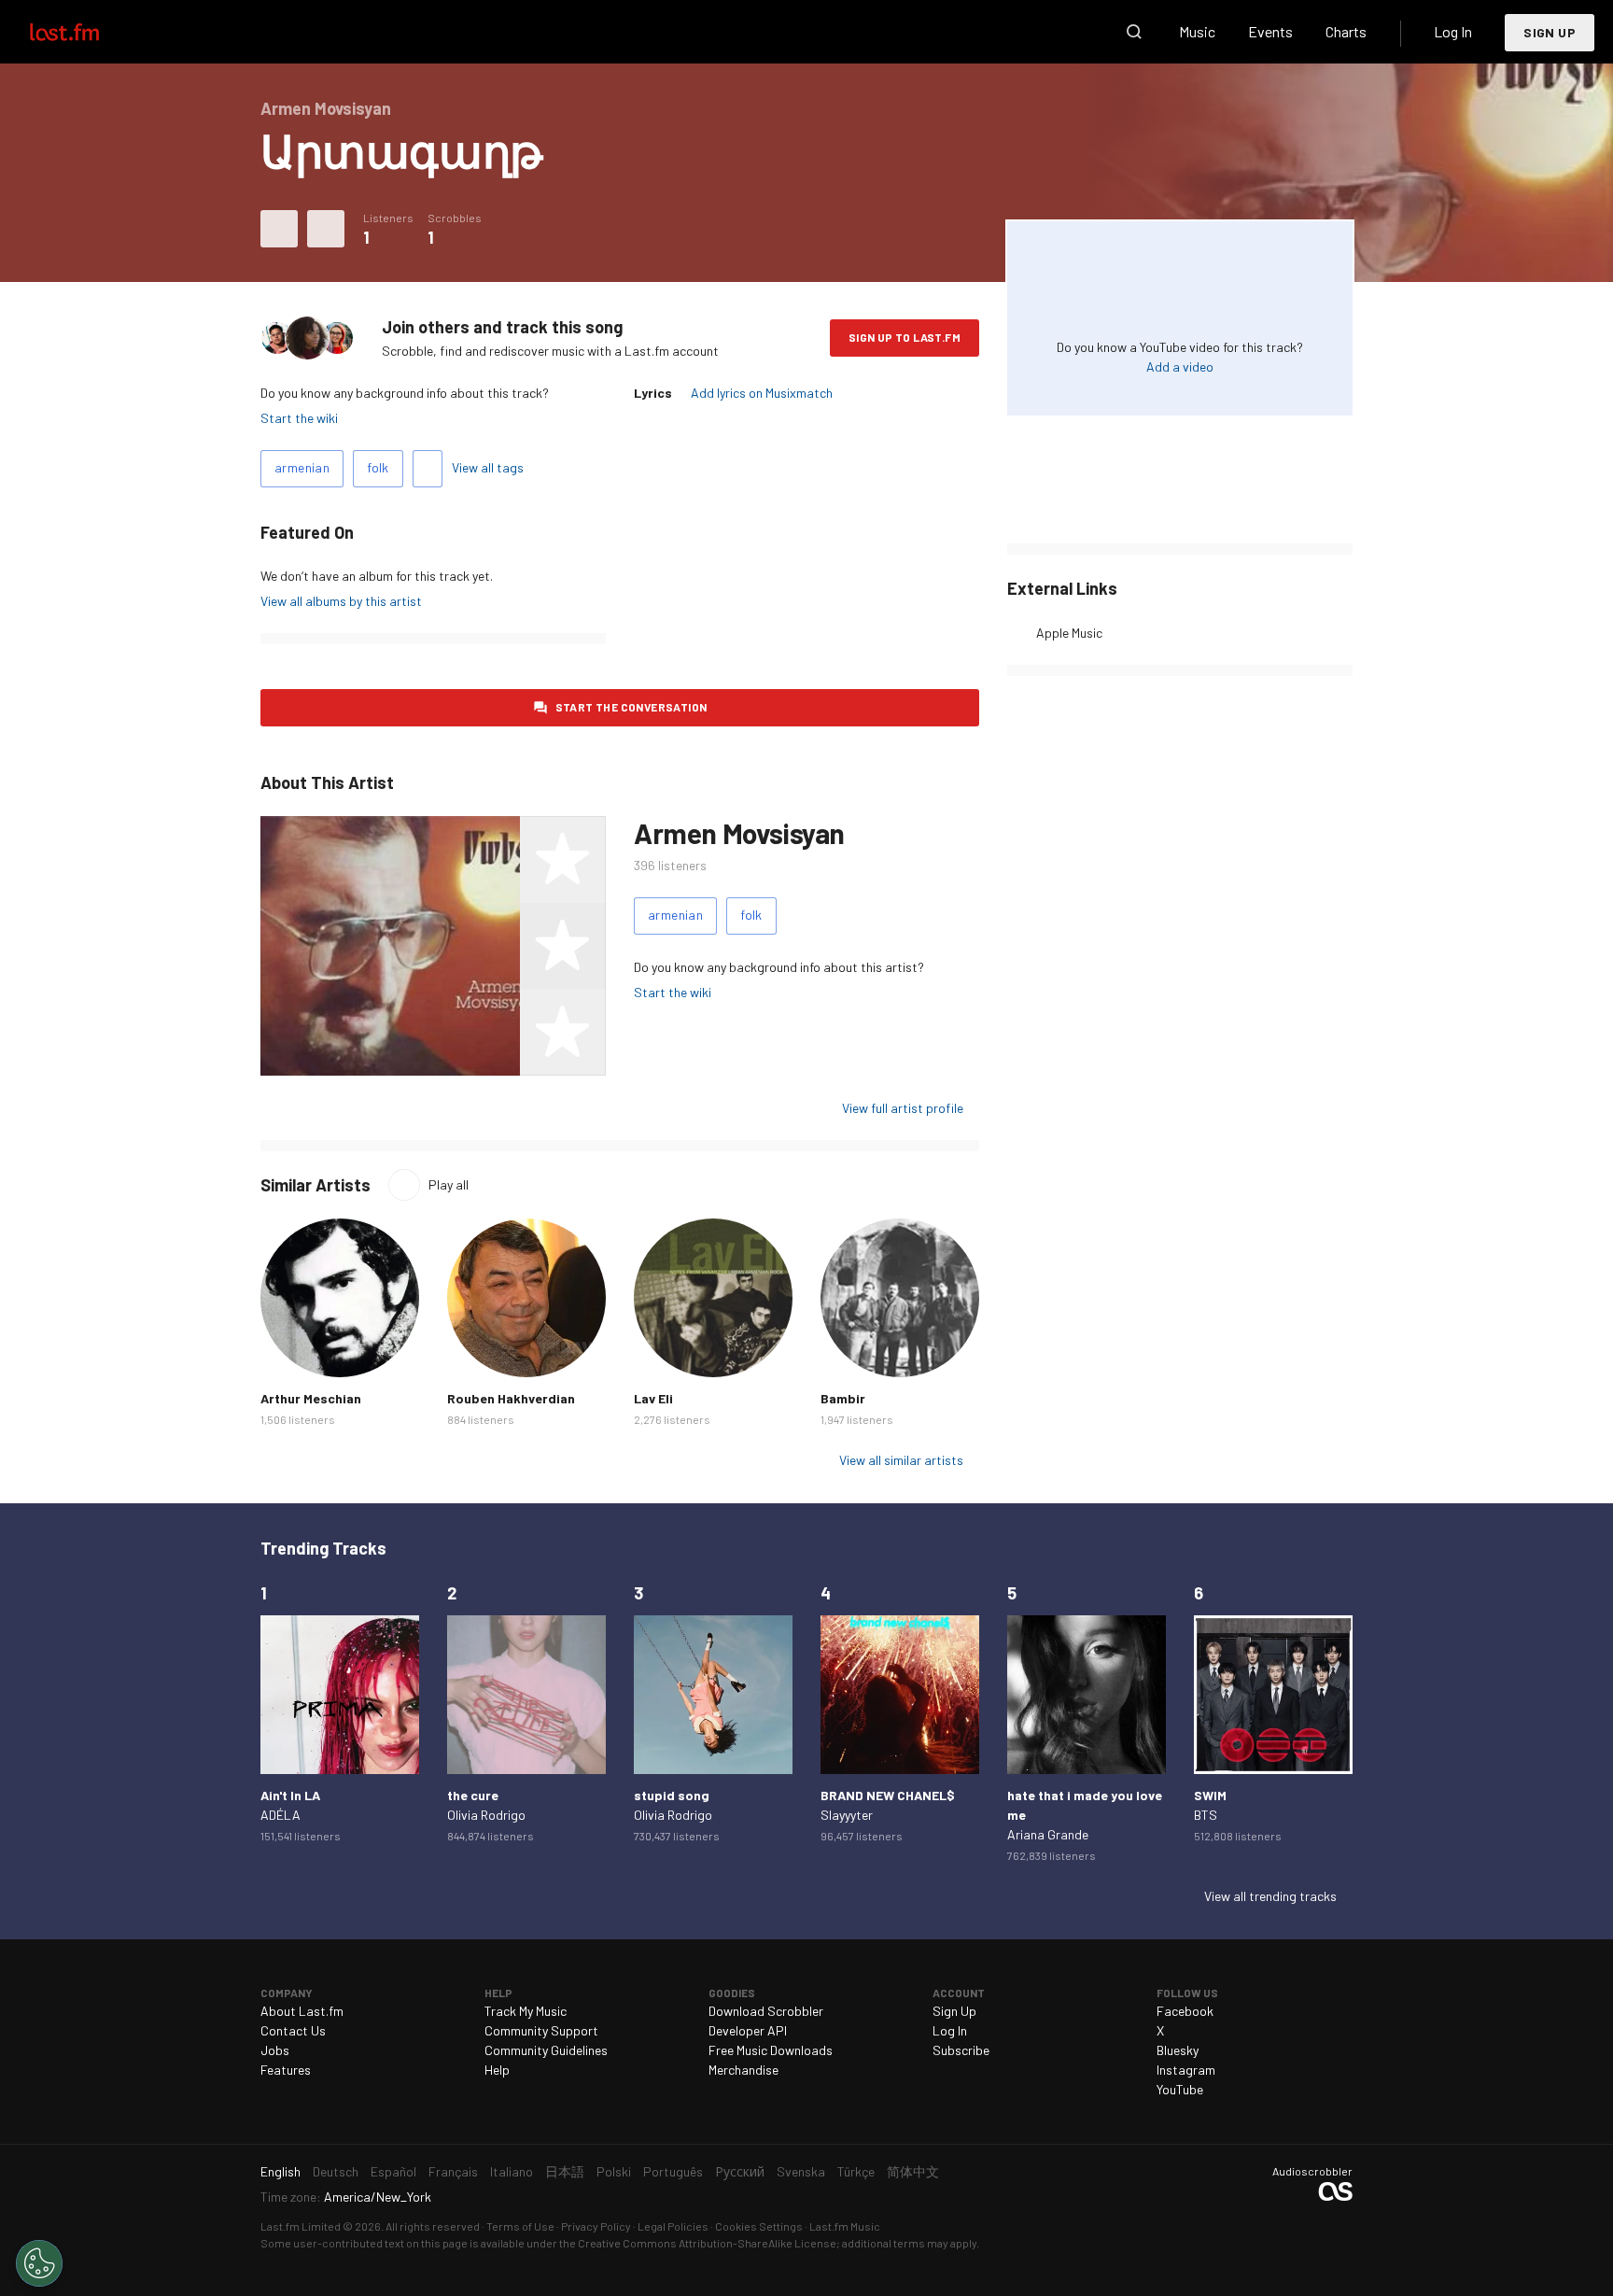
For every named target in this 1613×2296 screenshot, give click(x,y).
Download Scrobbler (766, 2011)
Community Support (541, 2030)
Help (497, 2070)
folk (378, 467)
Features (286, 2070)
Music (1197, 31)
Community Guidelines (546, 2050)
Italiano (512, 2171)
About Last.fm (302, 2011)
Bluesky (1178, 2050)
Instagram (1186, 2070)
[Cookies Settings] (39, 2263)
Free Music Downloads (771, 2050)
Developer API (748, 2030)
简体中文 (913, 2171)
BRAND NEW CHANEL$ (888, 1795)
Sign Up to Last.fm (905, 337)
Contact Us (293, 2030)
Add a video (1180, 366)
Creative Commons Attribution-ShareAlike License (707, 2243)
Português (673, 2171)
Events (1270, 31)
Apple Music (1069, 633)
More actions (326, 229)
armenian (302, 467)
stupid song (672, 1795)
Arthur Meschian (311, 1398)
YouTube (1180, 2089)
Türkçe (856, 2171)
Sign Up (1550, 32)
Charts (1346, 31)
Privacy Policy (596, 2226)
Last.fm (86, 32)
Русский (740, 2171)
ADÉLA (281, 1815)
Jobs (275, 2050)
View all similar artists (901, 1460)
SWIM (1210, 1795)
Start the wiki (299, 418)
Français (453, 2171)
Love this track (279, 229)
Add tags (428, 469)
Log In (1453, 31)
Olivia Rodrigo (486, 1815)
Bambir (843, 1398)
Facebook (1185, 2011)
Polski (614, 2171)
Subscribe (961, 2050)
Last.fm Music (845, 2226)
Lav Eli (653, 1398)
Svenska (801, 2171)
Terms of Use (520, 2226)
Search (1134, 32)
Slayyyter (847, 1815)
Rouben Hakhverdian (511, 1398)
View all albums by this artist (341, 601)
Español (393, 2171)
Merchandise (743, 2070)
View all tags (488, 467)
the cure (473, 1795)
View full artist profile (903, 1108)
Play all (449, 1184)
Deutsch (336, 2171)
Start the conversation (631, 707)
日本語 (565, 2171)
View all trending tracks (1270, 1896)
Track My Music (526, 2011)
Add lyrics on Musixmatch (762, 393)
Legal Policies (673, 2226)
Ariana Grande (1048, 1834)
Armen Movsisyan (739, 833)
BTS (1206, 1815)
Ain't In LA (290, 1795)
